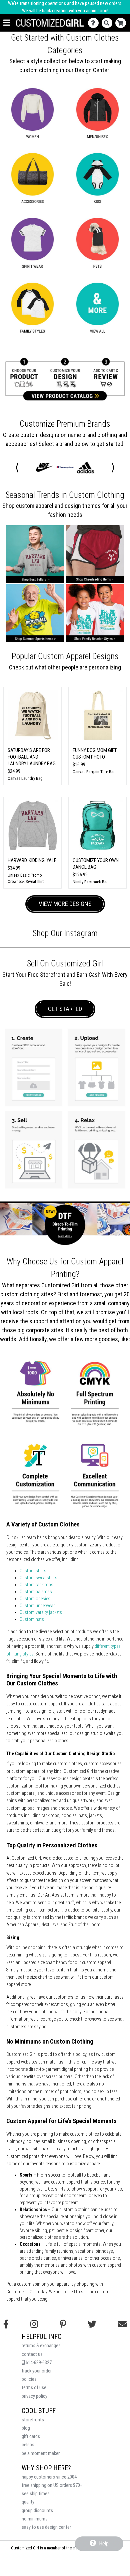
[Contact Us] (95, 23)
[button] (17, 467)
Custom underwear (37, 1606)
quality (28, 2502)
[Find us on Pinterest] (63, 2324)
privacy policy (34, 2396)
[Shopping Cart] (122, 23)
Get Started (65, 1009)
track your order (37, 2371)
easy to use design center (46, 2527)
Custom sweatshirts (38, 1578)
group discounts (37, 2511)
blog (26, 2428)
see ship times (36, 2494)
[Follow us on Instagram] (34, 2324)
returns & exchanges (41, 2346)
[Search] (108, 23)
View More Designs (65, 904)
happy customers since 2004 (49, 2477)
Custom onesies (35, 1599)
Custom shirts (33, 1571)
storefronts (33, 2420)
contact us (32, 2354)
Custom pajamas (36, 1592)
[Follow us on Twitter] (92, 2324)
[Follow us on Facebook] (6, 2324)
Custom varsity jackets (41, 1612)
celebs (28, 2445)
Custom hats (32, 1619)
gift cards (31, 2436)
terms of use (34, 2388)
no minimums (35, 2519)
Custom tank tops (36, 1585)
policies (29, 2379)
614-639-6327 (38, 2363)
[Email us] (122, 2324)
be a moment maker (41, 2453)
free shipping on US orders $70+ (52, 2485)
